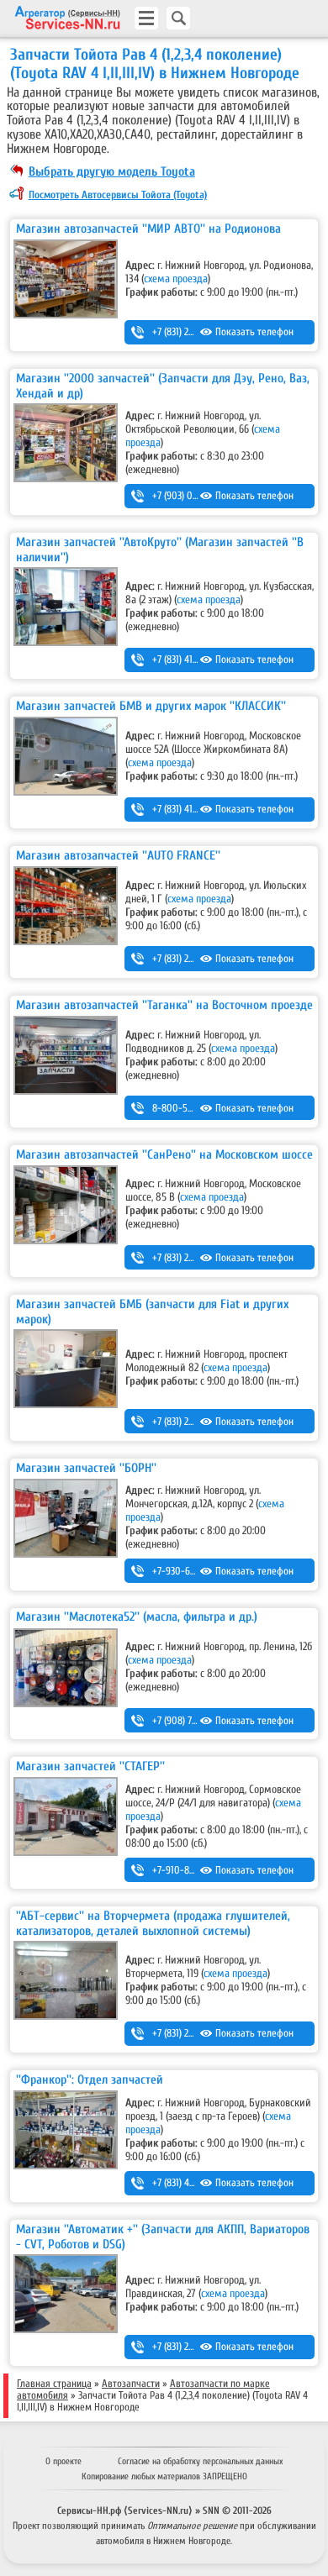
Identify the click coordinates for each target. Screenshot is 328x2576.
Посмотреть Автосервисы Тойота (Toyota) (118, 195)
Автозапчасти (131, 2384)
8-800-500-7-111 (187, 1108)
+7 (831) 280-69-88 (190, 1258)
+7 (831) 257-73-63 (188, 2033)
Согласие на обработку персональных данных (200, 2461)
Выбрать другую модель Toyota (112, 171)
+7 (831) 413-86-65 (189, 660)
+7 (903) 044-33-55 (191, 496)
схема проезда (176, 279)
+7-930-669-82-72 (189, 1571)
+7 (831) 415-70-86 (189, 809)
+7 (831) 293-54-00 (190, 1422)
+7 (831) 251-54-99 (189, 2347)
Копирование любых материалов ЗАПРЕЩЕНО (164, 2476)
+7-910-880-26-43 (190, 1870)
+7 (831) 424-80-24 (190, 2183)
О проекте (63, 2461)
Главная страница (54, 2384)
